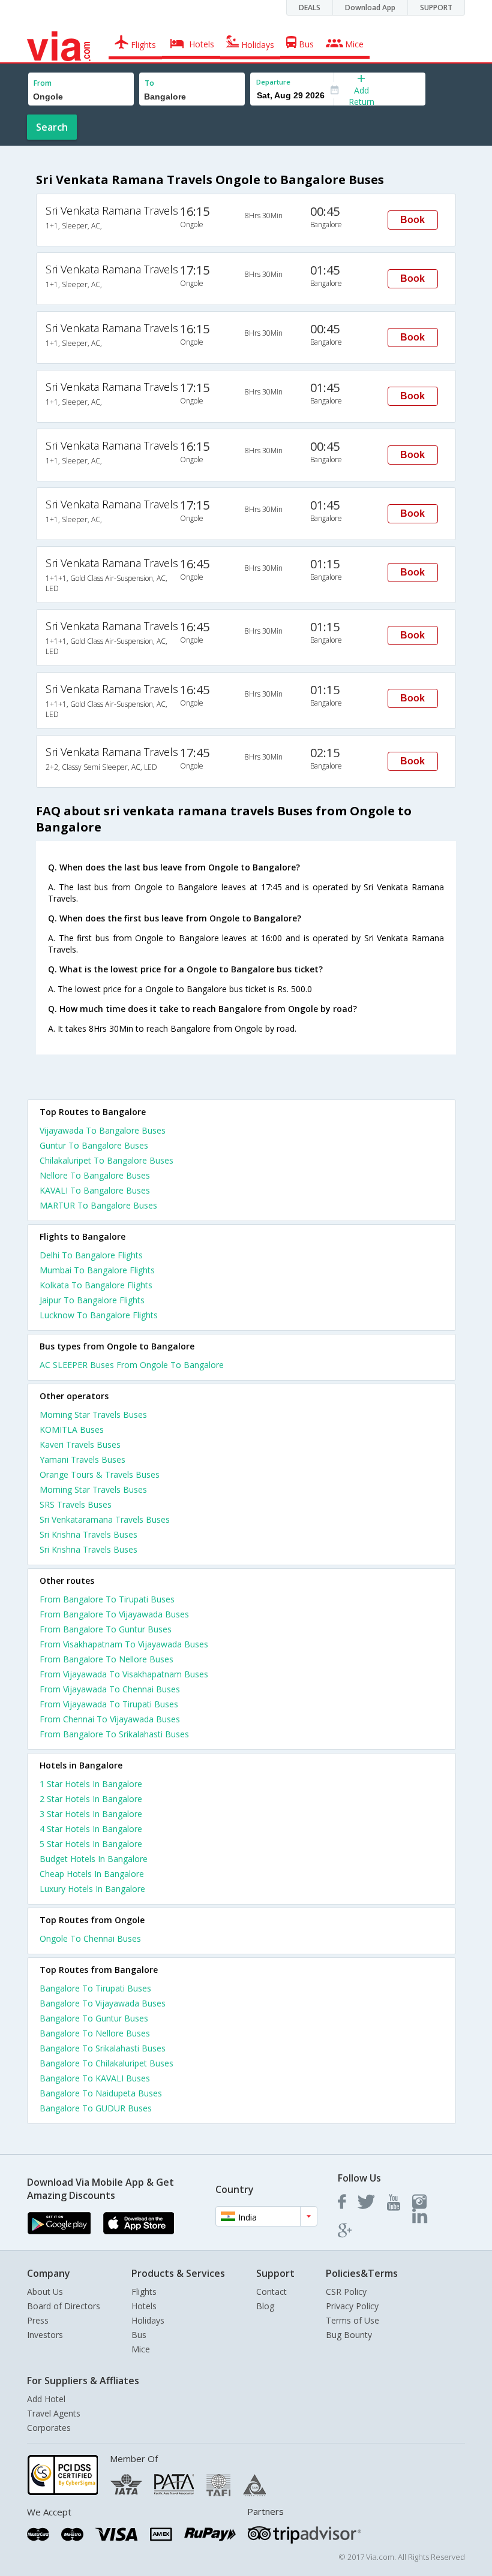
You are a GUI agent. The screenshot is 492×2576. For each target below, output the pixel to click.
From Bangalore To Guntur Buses (106, 1629)
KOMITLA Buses (72, 1429)
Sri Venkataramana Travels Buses (105, 1519)
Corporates (49, 2428)
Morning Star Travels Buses (93, 1414)
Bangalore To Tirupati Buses (95, 1988)
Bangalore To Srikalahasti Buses (103, 2048)
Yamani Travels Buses (82, 1459)
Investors (45, 2335)
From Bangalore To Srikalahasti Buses (114, 1734)
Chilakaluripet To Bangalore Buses (106, 1160)
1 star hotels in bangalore (91, 1784)
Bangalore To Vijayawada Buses (103, 2003)
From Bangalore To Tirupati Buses (107, 1599)
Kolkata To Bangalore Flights (96, 1285)
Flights (144, 2292)
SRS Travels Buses (76, 1504)
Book (412, 220)
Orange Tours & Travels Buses (100, 1474)
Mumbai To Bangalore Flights (97, 1270)
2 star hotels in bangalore (91, 1799)
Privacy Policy (352, 2306)
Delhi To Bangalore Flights (91, 1255)
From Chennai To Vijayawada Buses (110, 1719)
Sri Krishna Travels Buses (88, 1534)
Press (38, 2320)
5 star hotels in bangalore (91, 1844)
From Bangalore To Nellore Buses (106, 1659)
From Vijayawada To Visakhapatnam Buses (124, 1674)
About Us (45, 2292)
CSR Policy (346, 2292)
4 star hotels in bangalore (91, 1829)
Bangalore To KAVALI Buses (95, 2078)
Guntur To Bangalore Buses (94, 1145)
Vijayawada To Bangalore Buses (103, 1130)
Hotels (144, 2306)
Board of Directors (64, 2306)
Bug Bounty (349, 2335)
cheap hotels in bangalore (92, 1874)
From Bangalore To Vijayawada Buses (114, 1614)
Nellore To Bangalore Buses (95, 1175)
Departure (273, 82)
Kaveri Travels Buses (80, 1444)
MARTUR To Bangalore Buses (98, 1205)
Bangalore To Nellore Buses (95, 2033)
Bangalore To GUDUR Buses (96, 2108)
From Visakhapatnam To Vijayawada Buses (124, 1644)
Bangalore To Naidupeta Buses (101, 2093)
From (43, 83)
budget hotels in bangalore (94, 1859)
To (149, 83)
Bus (139, 2335)
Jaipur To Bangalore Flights (92, 1300)
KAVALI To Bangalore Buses (95, 1190)
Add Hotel (46, 2399)
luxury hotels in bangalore (92, 1889)
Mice (141, 2349)
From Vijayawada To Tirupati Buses (109, 1704)
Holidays (148, 2320)
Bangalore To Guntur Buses (94, 2018)
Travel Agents (54, 2413)
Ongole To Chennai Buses (90, 1938)
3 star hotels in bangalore (91, 1814)
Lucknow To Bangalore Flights (99, 1315)
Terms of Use (352, 2320)
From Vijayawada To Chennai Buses (110, 1689)
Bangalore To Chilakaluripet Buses (106, 2063)
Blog (265, 2306)
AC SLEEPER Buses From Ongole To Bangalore (132, 1365)
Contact (271, 2292)
